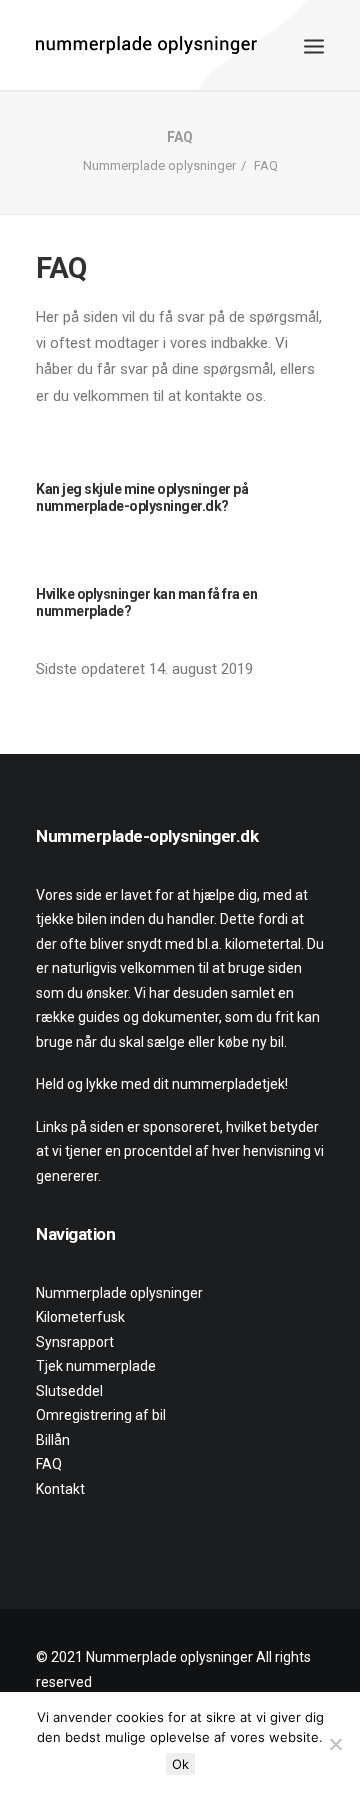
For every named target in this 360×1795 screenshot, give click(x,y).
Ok (180, 1764)
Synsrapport (75, 1342)
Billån (53, 1440)
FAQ (49, 1464)
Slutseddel (69, 1391)
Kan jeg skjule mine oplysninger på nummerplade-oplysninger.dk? (142, 497)
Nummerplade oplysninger (159, 165)
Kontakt (60, 1489)
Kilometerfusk (80, 1317)
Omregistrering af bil (101, 1415)
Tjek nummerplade (96, 1366)
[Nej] (335, 1744)
